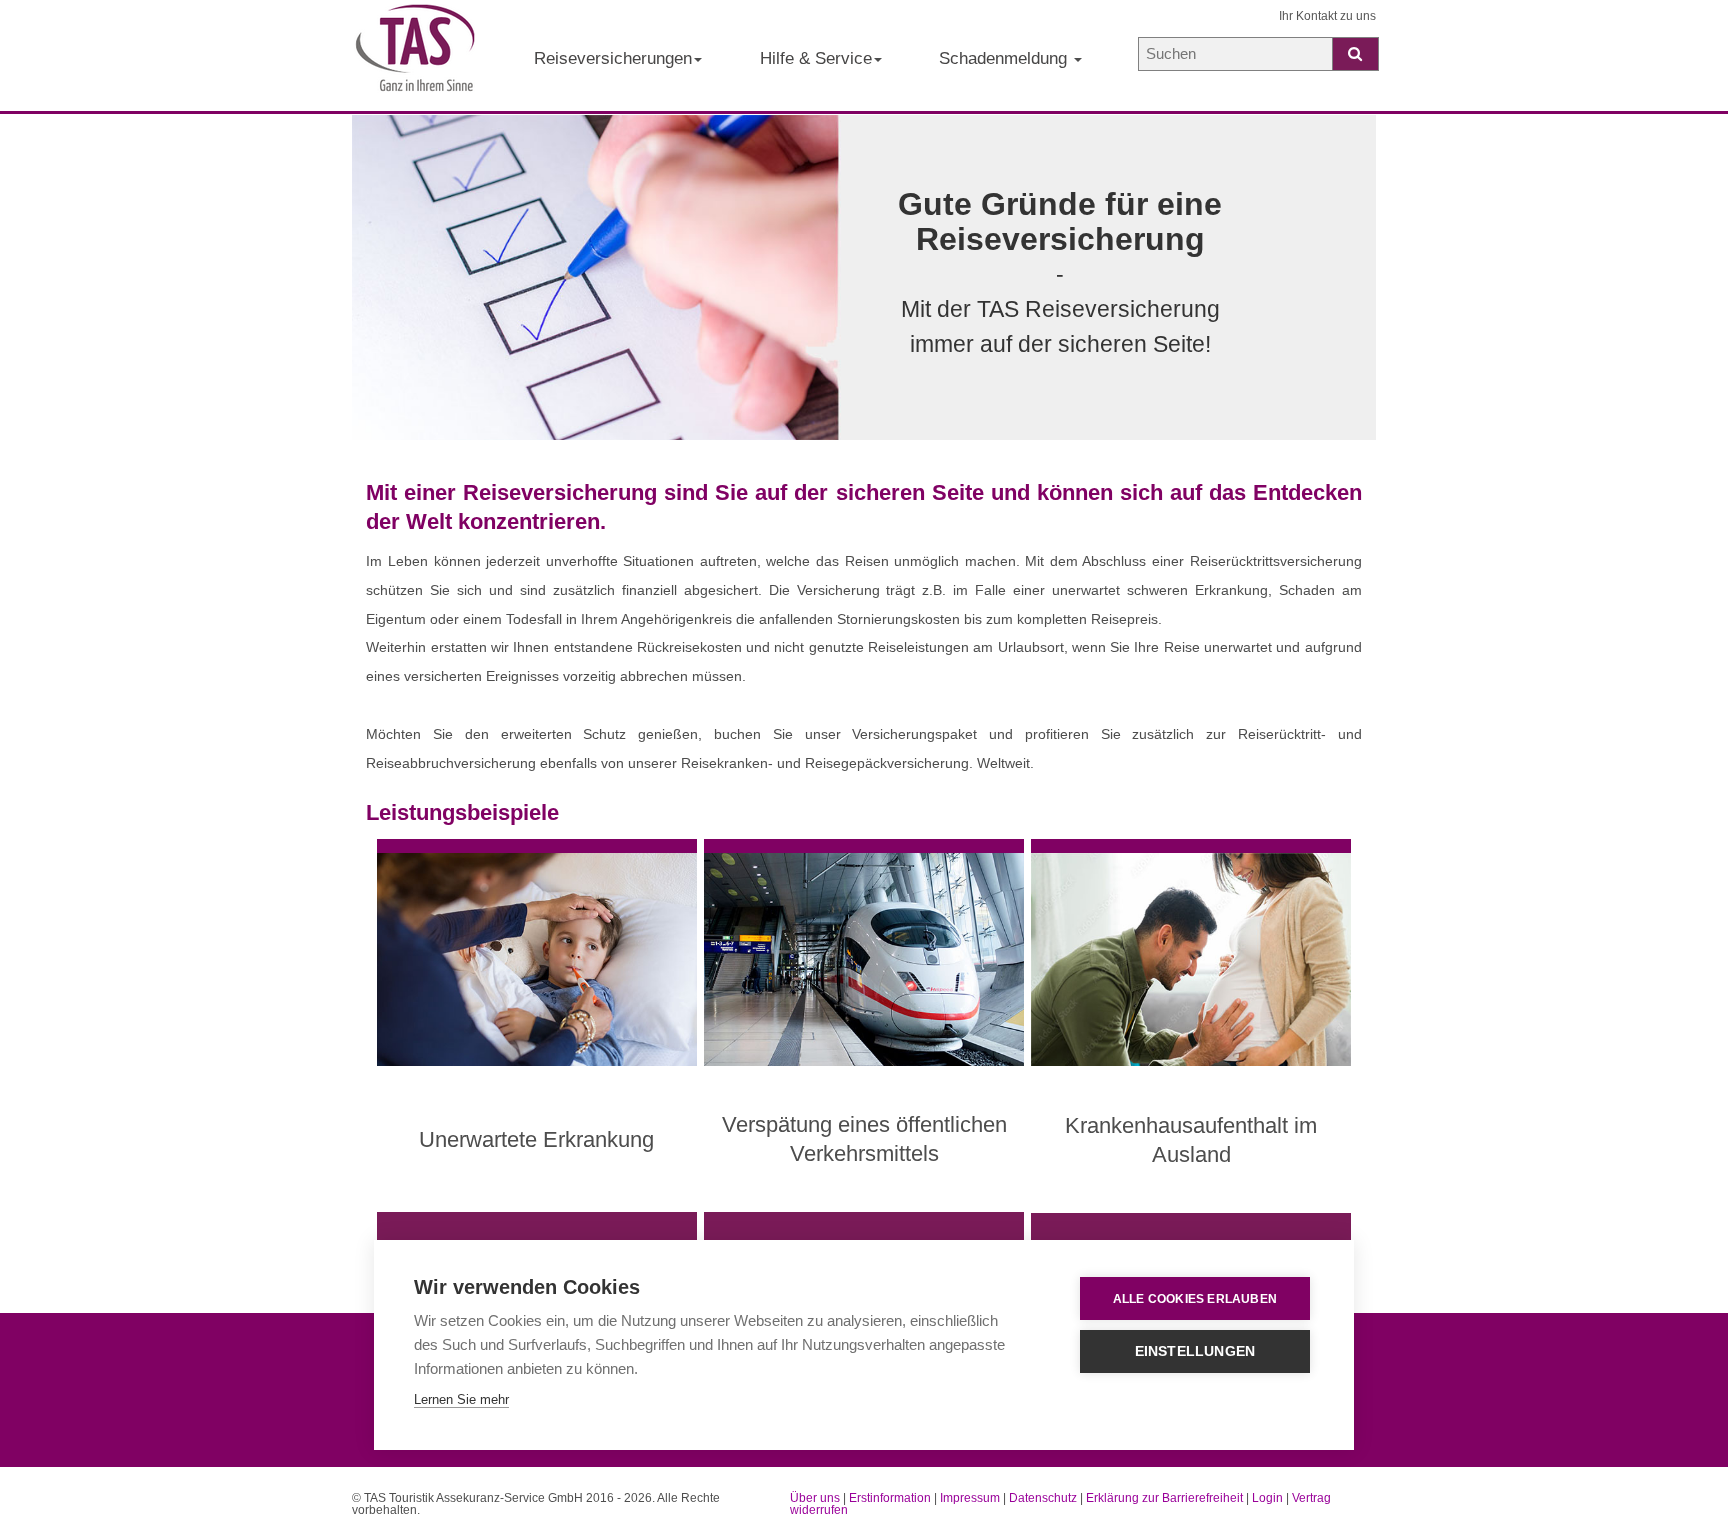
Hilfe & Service (816, 58)
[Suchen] (1355, 54)
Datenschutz (1043, 1498)
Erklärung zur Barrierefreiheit (1164, 1498)
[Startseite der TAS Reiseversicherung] (415, 56)
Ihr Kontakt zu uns (1327, 16)
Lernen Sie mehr (461, 1399)
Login (1267, 1498)
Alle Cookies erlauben (1195, 1299)
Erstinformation (890, 1498)
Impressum (970, 1498)
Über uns (815, 1498)
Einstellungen (1195, 1351)
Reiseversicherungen (613, 58)
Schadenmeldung (1005, 58)
